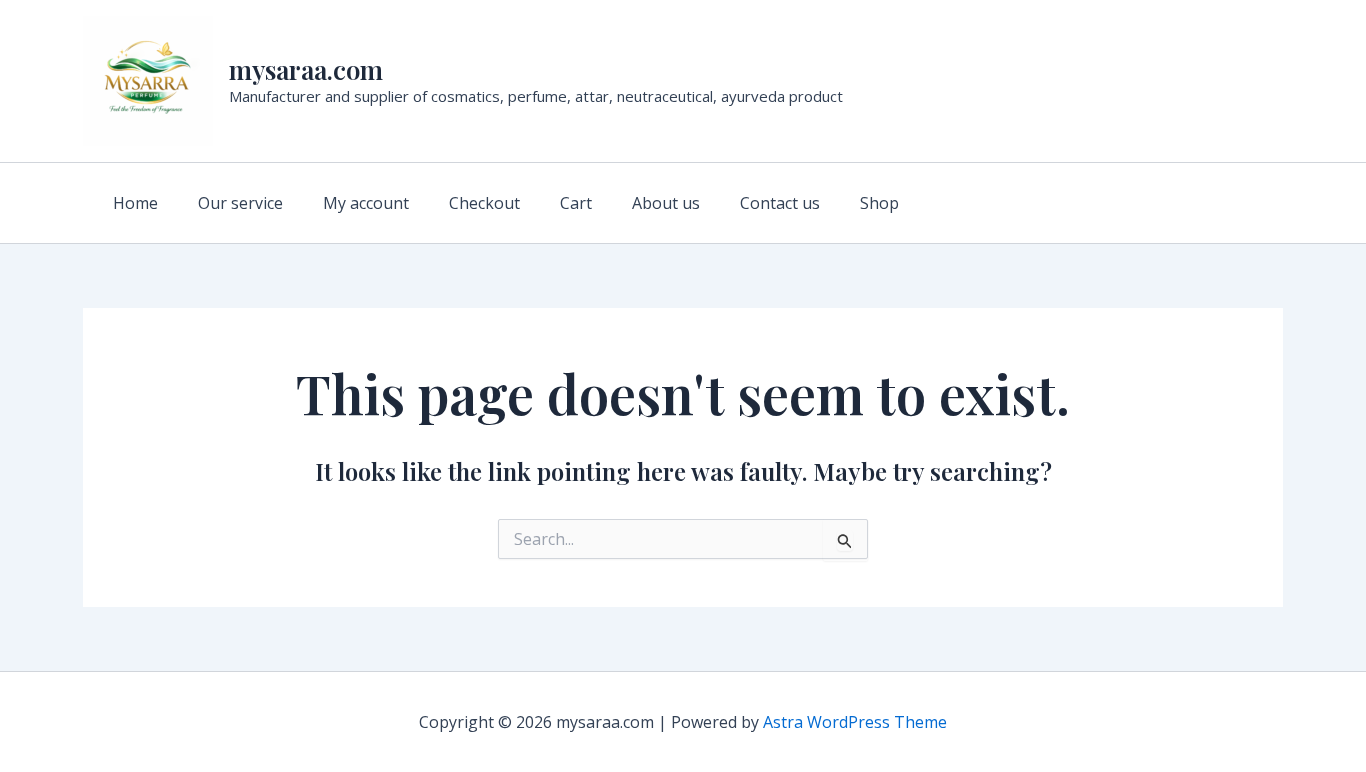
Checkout (484, 203)
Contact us (780, 203)
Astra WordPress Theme (855, 722)
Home (135, 203)
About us (666, 203)
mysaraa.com (306, 69)
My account (366, 203)
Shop (879, 203)
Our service (240, 203)
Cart (576, 203)
